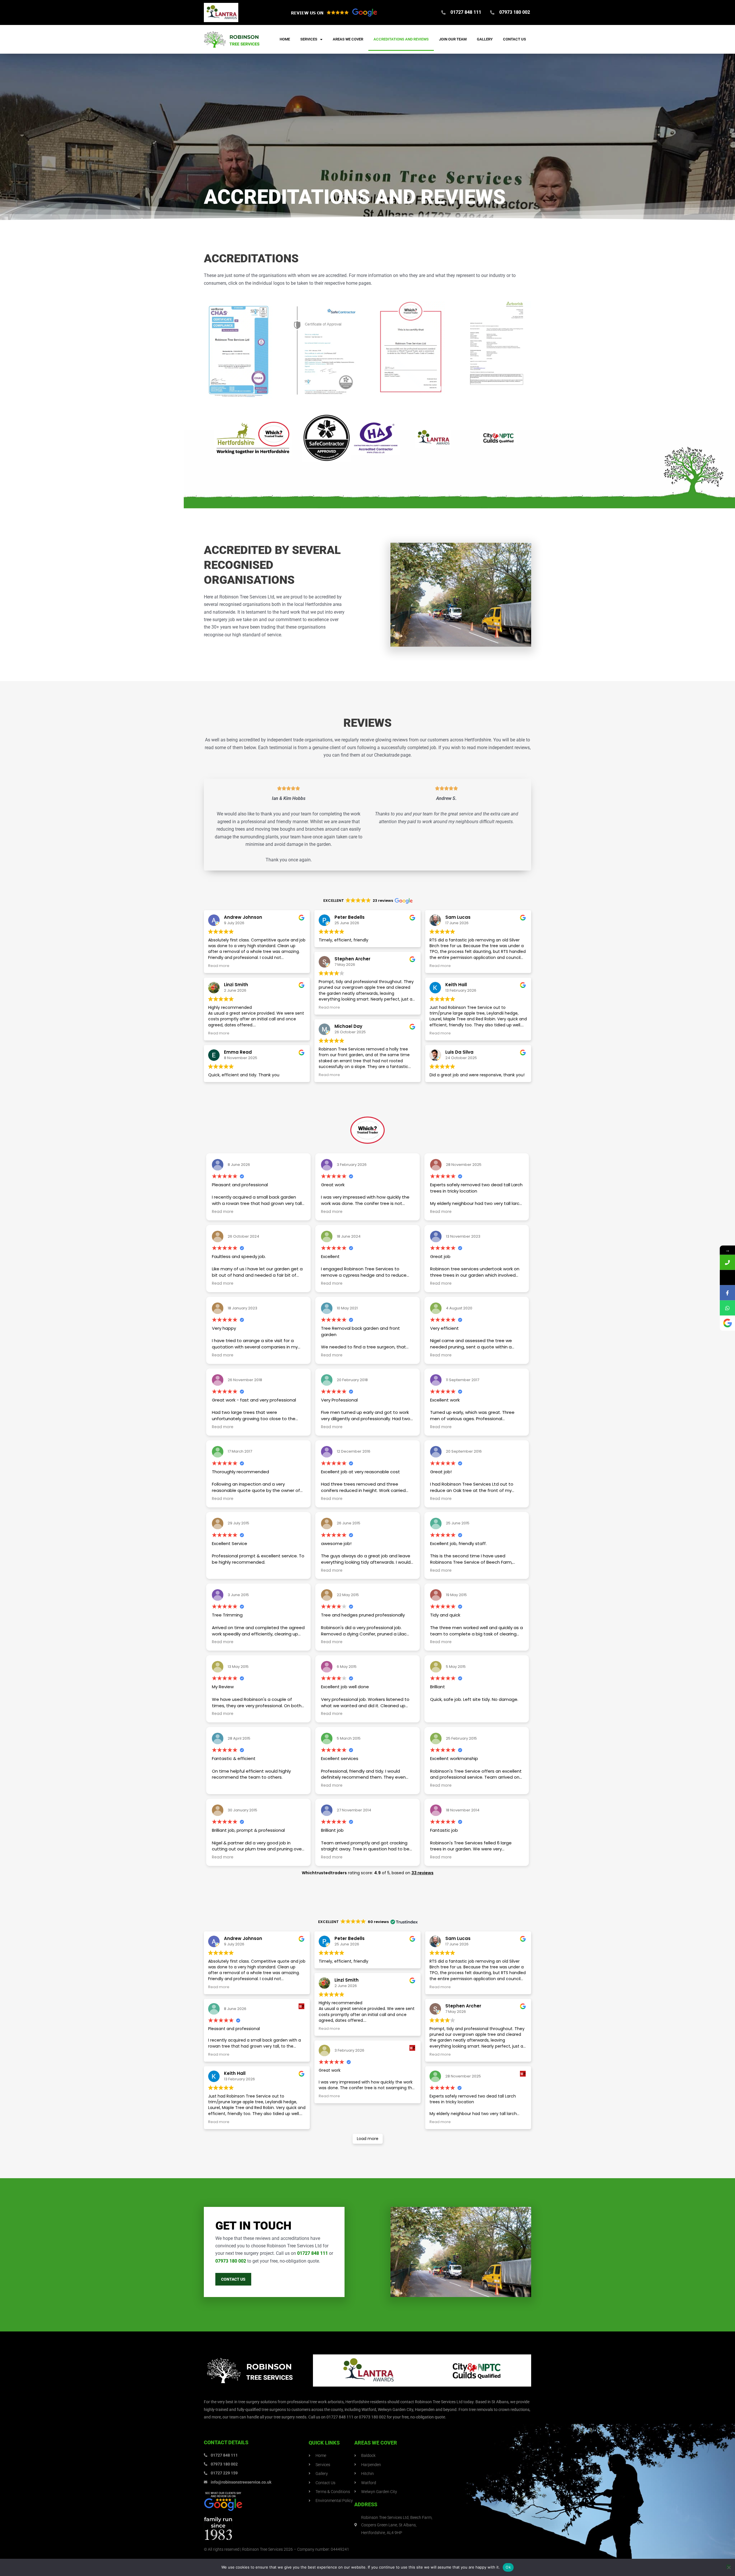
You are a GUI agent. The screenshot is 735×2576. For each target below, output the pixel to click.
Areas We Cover (348, 39)
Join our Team (453, 39)
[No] (729, 2567)
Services (309, 39)
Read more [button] (219, 966)
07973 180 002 (231, 2261)
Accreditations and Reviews (401, 39)
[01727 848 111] (727, 1262)
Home (285, 39)
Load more (368, 2139)
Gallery (485, 39)
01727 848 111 (313, 2253)
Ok (508, 2567)
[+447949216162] (727, 1308)
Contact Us (514, 39)
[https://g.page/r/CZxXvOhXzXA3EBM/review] (727, 1323)
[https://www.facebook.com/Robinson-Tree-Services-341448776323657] (727, 1293)
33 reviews (422, 1873)
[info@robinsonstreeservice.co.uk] (727, 1277)
